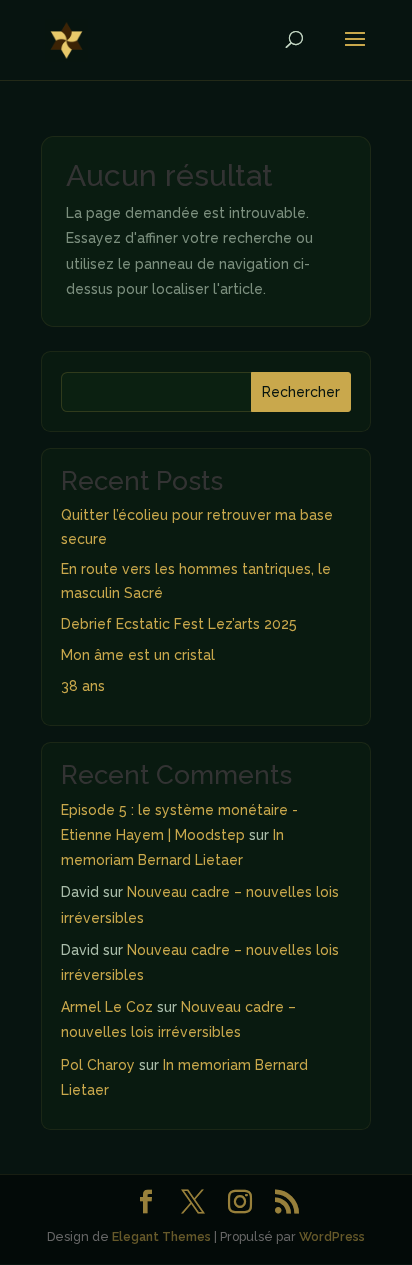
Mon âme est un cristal (138, 655)
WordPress (332, 1236)
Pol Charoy (98, 1065)
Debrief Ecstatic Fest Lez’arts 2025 (179, 624)
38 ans (83, 686)
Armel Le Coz (107, 1007)
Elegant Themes (161, 1236)
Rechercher (301, 392)
